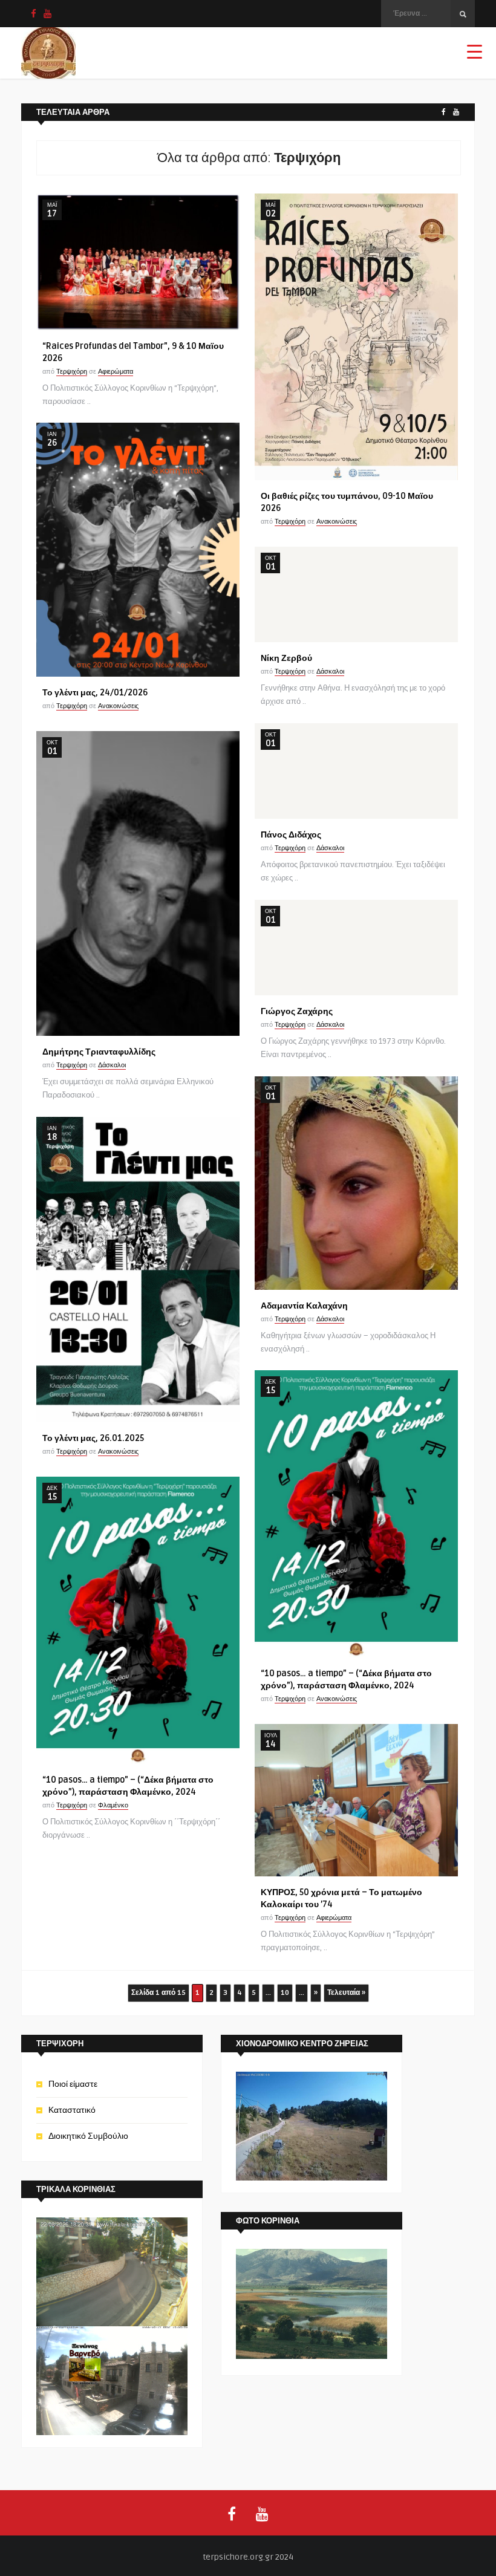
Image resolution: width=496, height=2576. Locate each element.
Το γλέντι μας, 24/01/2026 (95, 693)
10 (285, 1993)
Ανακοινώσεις (337, 522)
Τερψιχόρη (72, 372)
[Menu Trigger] (475, 51)
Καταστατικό (72, 2110)
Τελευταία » (346, 1993)
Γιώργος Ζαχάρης (297, 1011)
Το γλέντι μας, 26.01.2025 (93, 1438)
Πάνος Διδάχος (291, 835)
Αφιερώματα (116, 372)
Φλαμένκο (113, 1805)
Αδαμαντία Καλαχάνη (304, 1306)
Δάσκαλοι (330, 672)
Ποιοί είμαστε (73, 2084)
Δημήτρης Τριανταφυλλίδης (99, 1052)
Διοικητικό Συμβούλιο (88, 2136)
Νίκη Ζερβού (286, 658)
